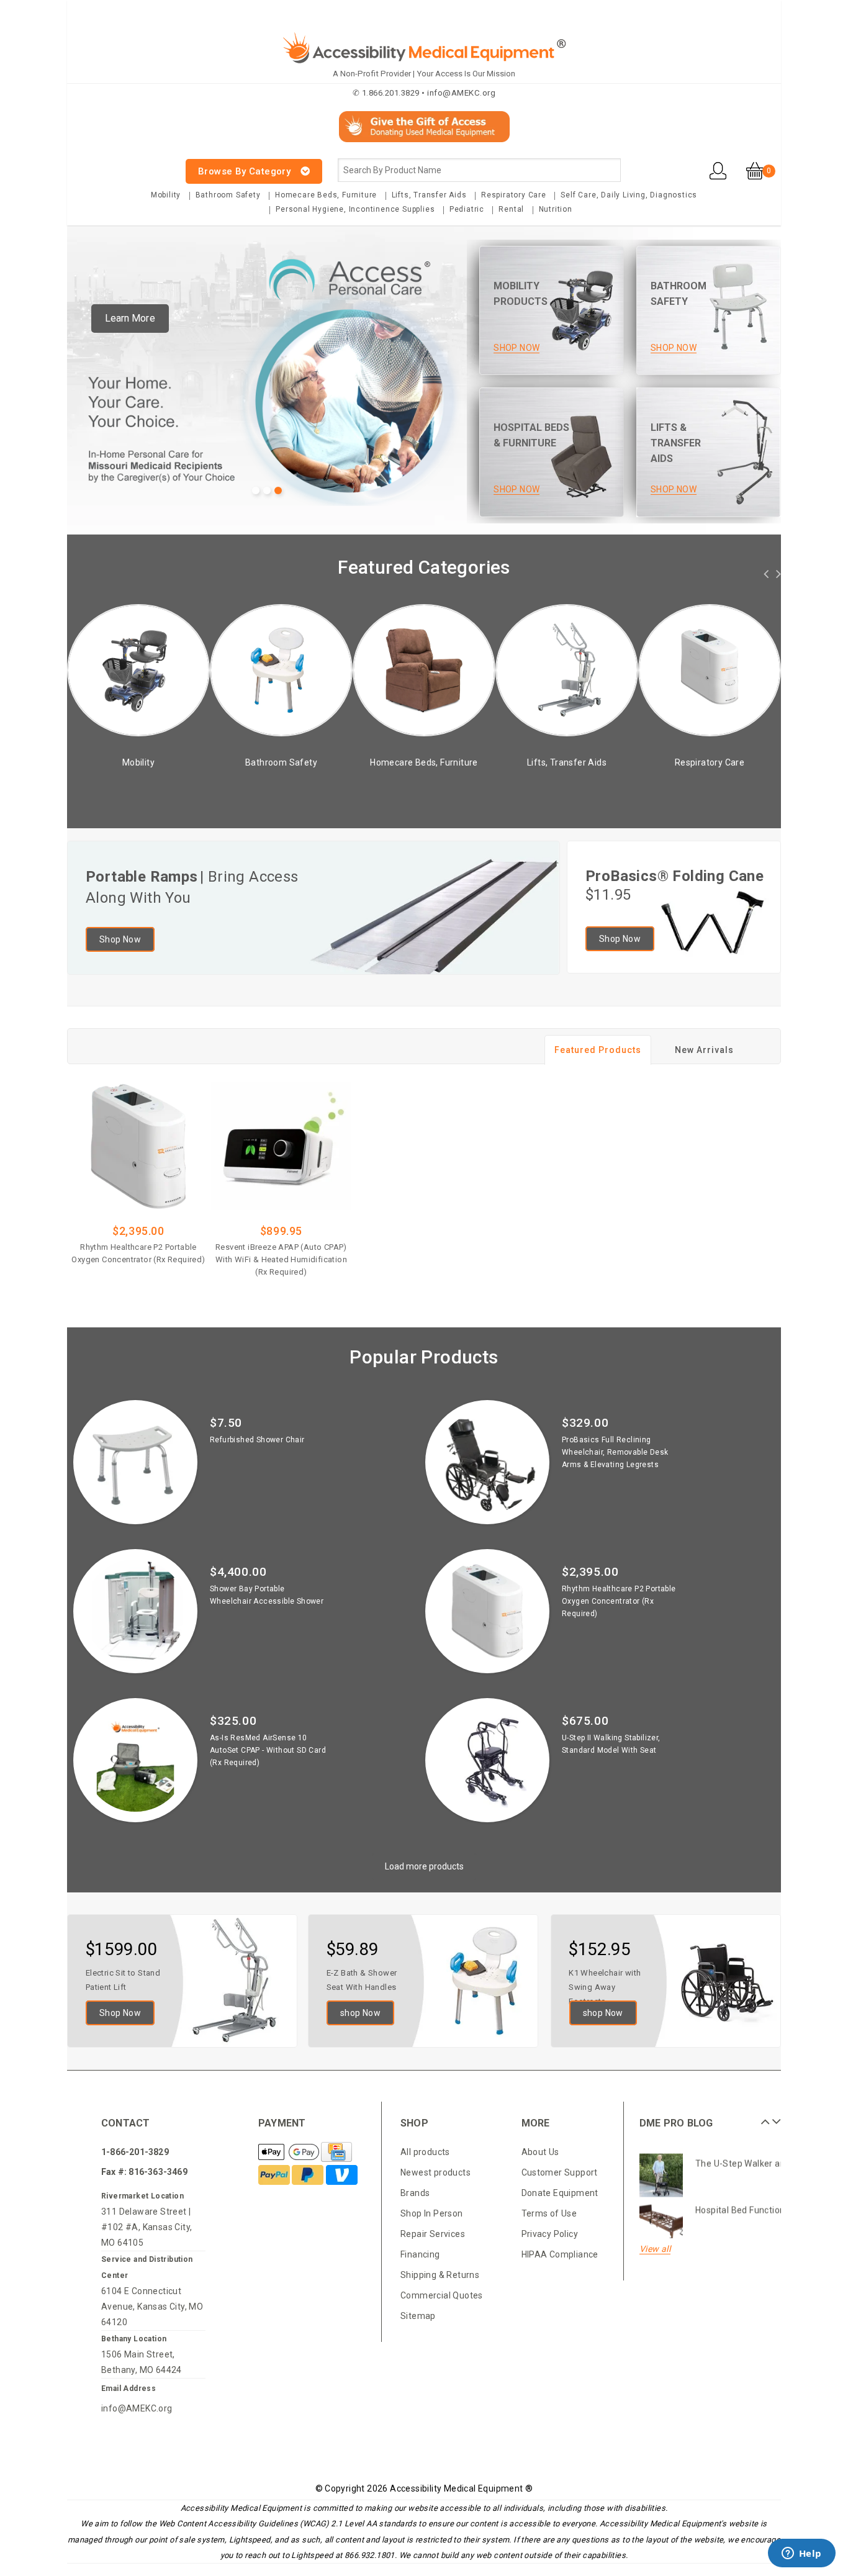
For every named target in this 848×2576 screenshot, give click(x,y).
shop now (360, 2013)
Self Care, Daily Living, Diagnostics (629, 195)
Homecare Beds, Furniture (326, 195)
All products (425, 2152)
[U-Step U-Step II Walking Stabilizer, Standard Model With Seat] (487, 1760)
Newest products (435, 2172)
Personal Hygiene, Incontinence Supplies (355, 209)
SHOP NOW (516, 348)
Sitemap (418, 2316)
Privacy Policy (550, 2234)
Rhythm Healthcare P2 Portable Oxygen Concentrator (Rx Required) (138, 1253)
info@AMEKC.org (137, 2408)
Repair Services (433, 2234)
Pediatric (467, 209)
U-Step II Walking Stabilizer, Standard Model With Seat (611, 1744)
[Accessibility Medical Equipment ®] (114, 164)
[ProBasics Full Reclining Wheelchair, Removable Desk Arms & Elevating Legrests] (487, 1462)
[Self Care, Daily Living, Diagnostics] (744, 670)
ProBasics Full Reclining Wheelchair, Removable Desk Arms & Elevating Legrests (615, 1452)
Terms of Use (549, 2213)
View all (655, 2249)
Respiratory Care (514, 195)
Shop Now (120, 939)
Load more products (424, 1866)
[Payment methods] (290, 2153)
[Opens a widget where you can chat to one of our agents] (801, 2554)
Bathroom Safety (228, 195)
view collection (173, 779)
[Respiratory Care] (602, 670)
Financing (420, 2254)
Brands (415, 2193)
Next (775, 2117)
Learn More (130, 318)
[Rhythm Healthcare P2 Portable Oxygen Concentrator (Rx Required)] (138, 1146)
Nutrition (556, 209)
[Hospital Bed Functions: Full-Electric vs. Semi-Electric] (661, 2217)
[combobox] (479, 170)
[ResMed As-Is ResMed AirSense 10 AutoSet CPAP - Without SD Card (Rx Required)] (135, 1760)
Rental (511, 209)
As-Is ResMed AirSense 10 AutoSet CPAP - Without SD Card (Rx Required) (268, 1750)
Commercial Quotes (442, 2295)
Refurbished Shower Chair (257, 1440)
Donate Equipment (560, 2193)
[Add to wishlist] (173, 1278)
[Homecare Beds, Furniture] (316, 670)
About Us (540, 2152)
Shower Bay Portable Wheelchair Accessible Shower (267, 1595)
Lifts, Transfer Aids (429, 195)
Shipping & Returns (440, 2275)
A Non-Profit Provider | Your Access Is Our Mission (424, 74)
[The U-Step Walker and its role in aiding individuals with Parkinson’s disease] (661, 2170)
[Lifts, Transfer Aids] (459, 670)
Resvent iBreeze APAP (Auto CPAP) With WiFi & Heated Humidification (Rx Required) (281, 1259)
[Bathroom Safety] (173, 670)
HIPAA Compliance (560, 2254)
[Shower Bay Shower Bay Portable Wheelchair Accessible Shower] (135, 1611)
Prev (764, 2117)
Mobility (166, 195)
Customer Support (560, 2172)
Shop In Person (432, 2213)
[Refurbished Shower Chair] (135, 1462)
